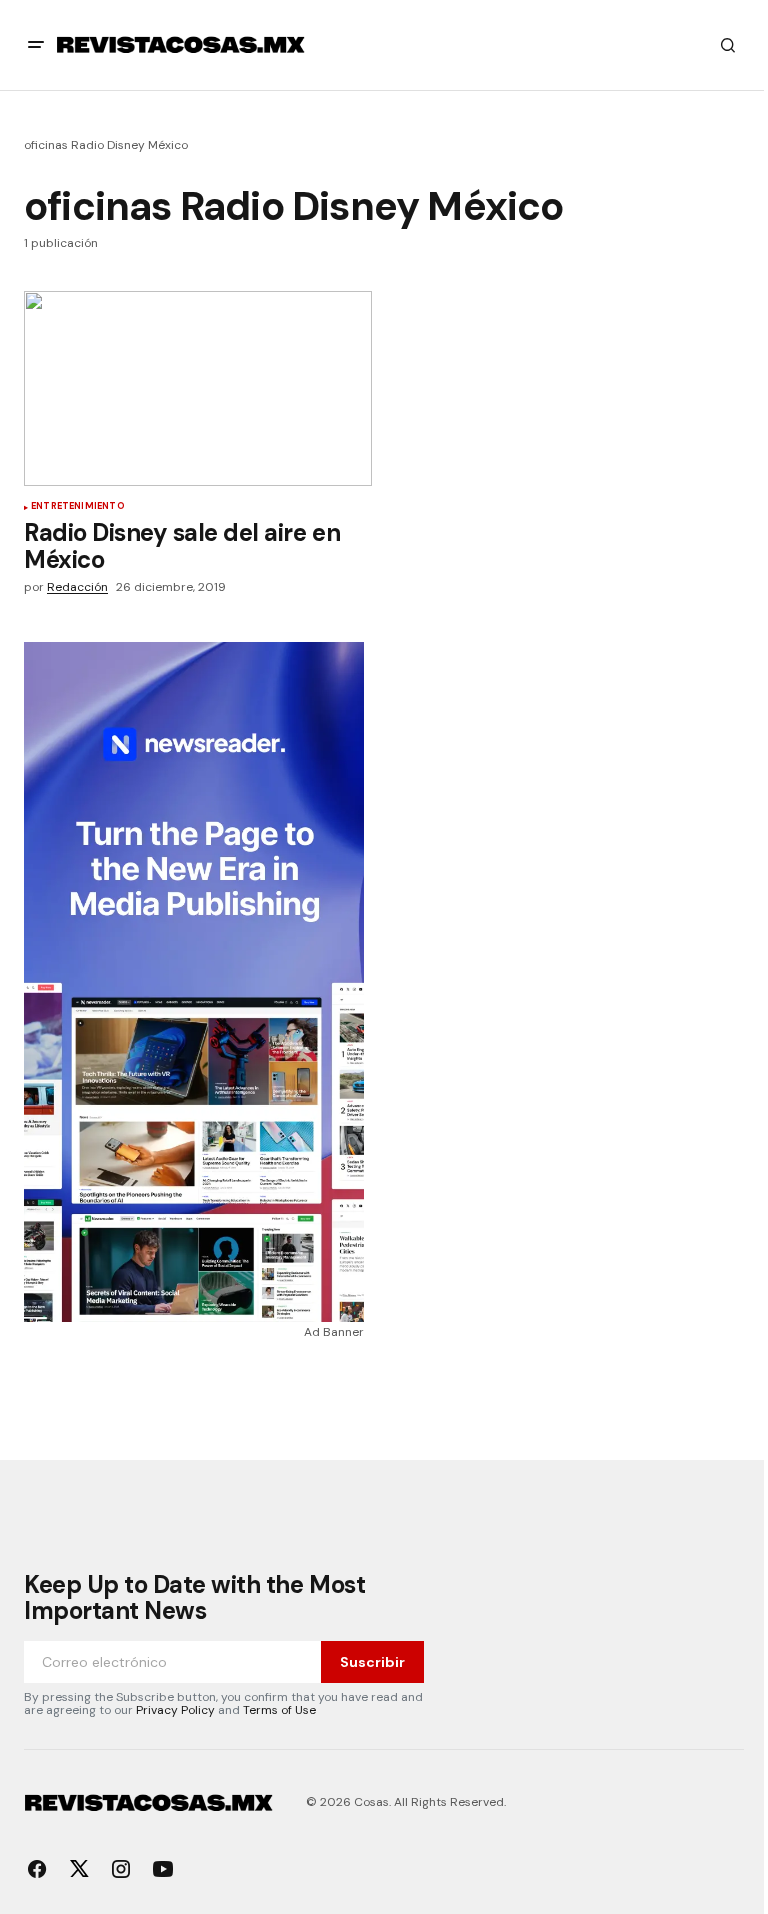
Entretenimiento (78, 507)
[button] (36, 45)
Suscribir (372, 1662)
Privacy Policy (175, 1710)
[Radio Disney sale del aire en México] (198, 389)
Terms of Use (279, 1710)
